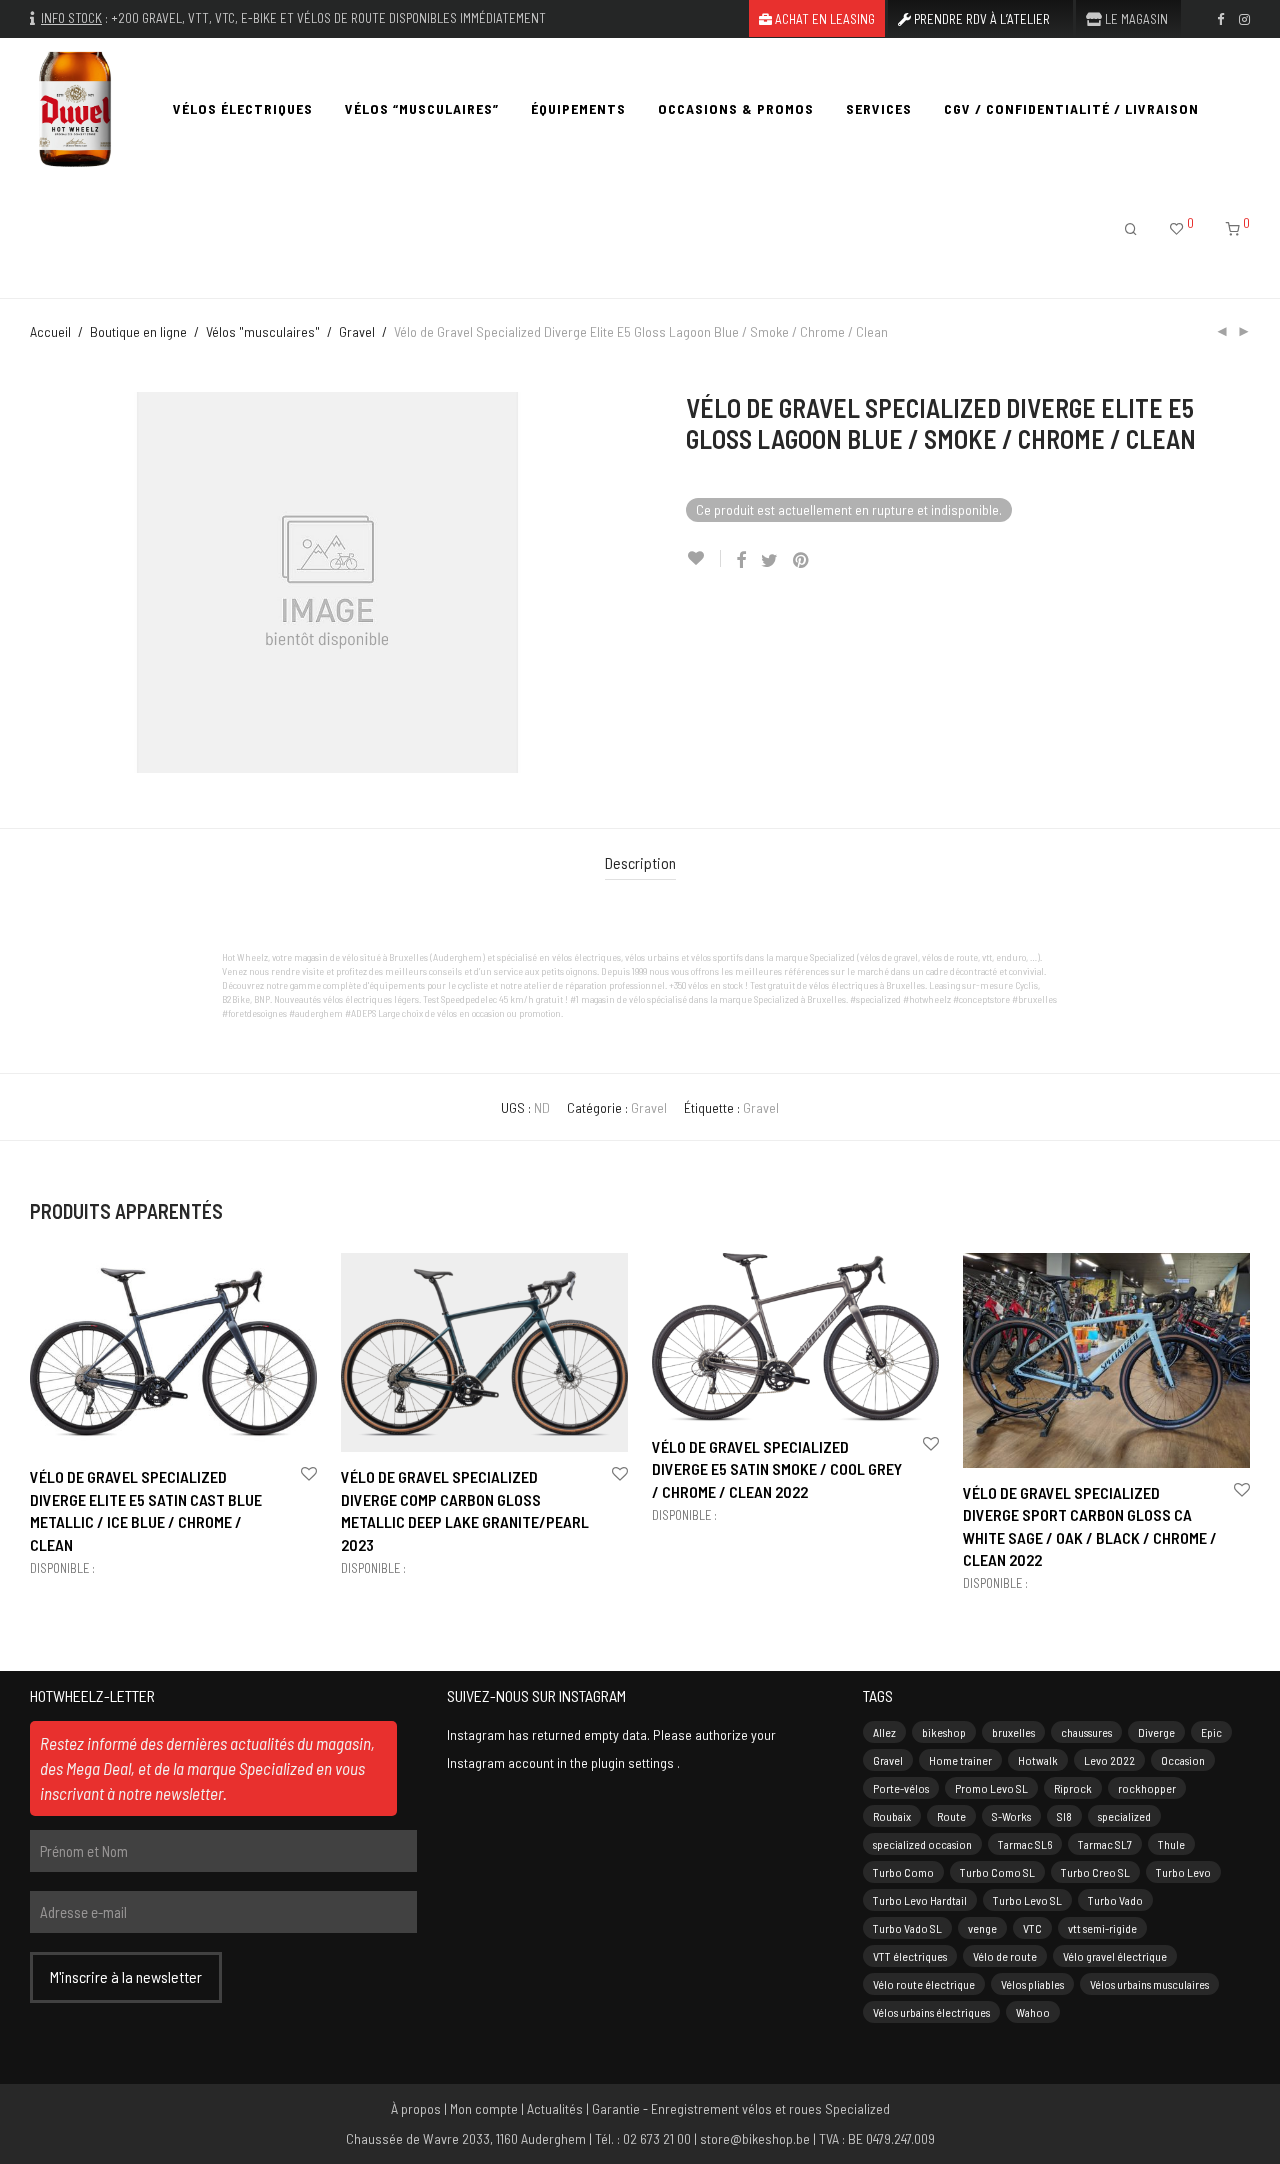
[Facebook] (1220, 18)
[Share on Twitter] (769, 560)
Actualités (555, 2108)
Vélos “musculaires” (422, 108)
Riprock (1073, 1788)
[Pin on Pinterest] (802, 560)
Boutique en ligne (138, 331)
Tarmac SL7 (1105, 1844)
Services (879, 108)
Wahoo (1033, 2012)
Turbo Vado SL (907, 1928)
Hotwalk (1038, 1760)
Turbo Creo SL (1095, 1872)
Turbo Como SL (997, 1872)
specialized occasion (922, 1844)
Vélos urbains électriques (931, 2012)
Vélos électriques (243, 108)
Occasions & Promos (736, 108)
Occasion (1183, 1760)
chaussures (1086, 1732)
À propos (416, 2108)
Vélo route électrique (924, 1984)
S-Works (1011, 1816)
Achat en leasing (823, 19)
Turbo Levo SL (1027, 1900)
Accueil (50, 331)
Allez (884, 1732)
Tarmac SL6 (1025, 1844)
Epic (1211, 1732)
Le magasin (1135, 19)
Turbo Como (903, 1872)
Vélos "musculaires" (263, 331)
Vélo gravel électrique (1115, 1956)
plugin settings (634, 1762)
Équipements (578, 108)
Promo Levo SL (991, 1788)
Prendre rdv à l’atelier (980, 19)
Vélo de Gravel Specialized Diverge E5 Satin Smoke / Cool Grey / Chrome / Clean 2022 (777, 1469)
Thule (1171, 1844)
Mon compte (484, 2108)
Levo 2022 (1109, 1760)
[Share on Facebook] (741, 560)
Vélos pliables (1032, 1984)
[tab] (640, 863)
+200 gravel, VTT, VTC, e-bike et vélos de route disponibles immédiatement (328, 18)
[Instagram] (1244, 18)
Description (640, 862)
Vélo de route (1005, 1956)
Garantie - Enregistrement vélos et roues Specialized (741, 2108)
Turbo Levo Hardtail (920, 1900)
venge (982, 1928)
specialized (1124, 1816)
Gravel (357, 331)
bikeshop (944, 1732)
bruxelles (1013, 1732)
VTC (1032, 1928)
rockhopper (1147, 1788)
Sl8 (1064, 1816)
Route (951, 1816)
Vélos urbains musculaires (1149, 1984)
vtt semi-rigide (1102, 1928)
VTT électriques (910, 1956)
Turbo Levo (1183, 1872)
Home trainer (960, 1760)
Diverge (1156, 1732)
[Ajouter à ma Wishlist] (703, 558)
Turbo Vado (1115, 1900)
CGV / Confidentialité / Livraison (1071, 108)
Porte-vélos (901, 1788)
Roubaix (892, 1816)
